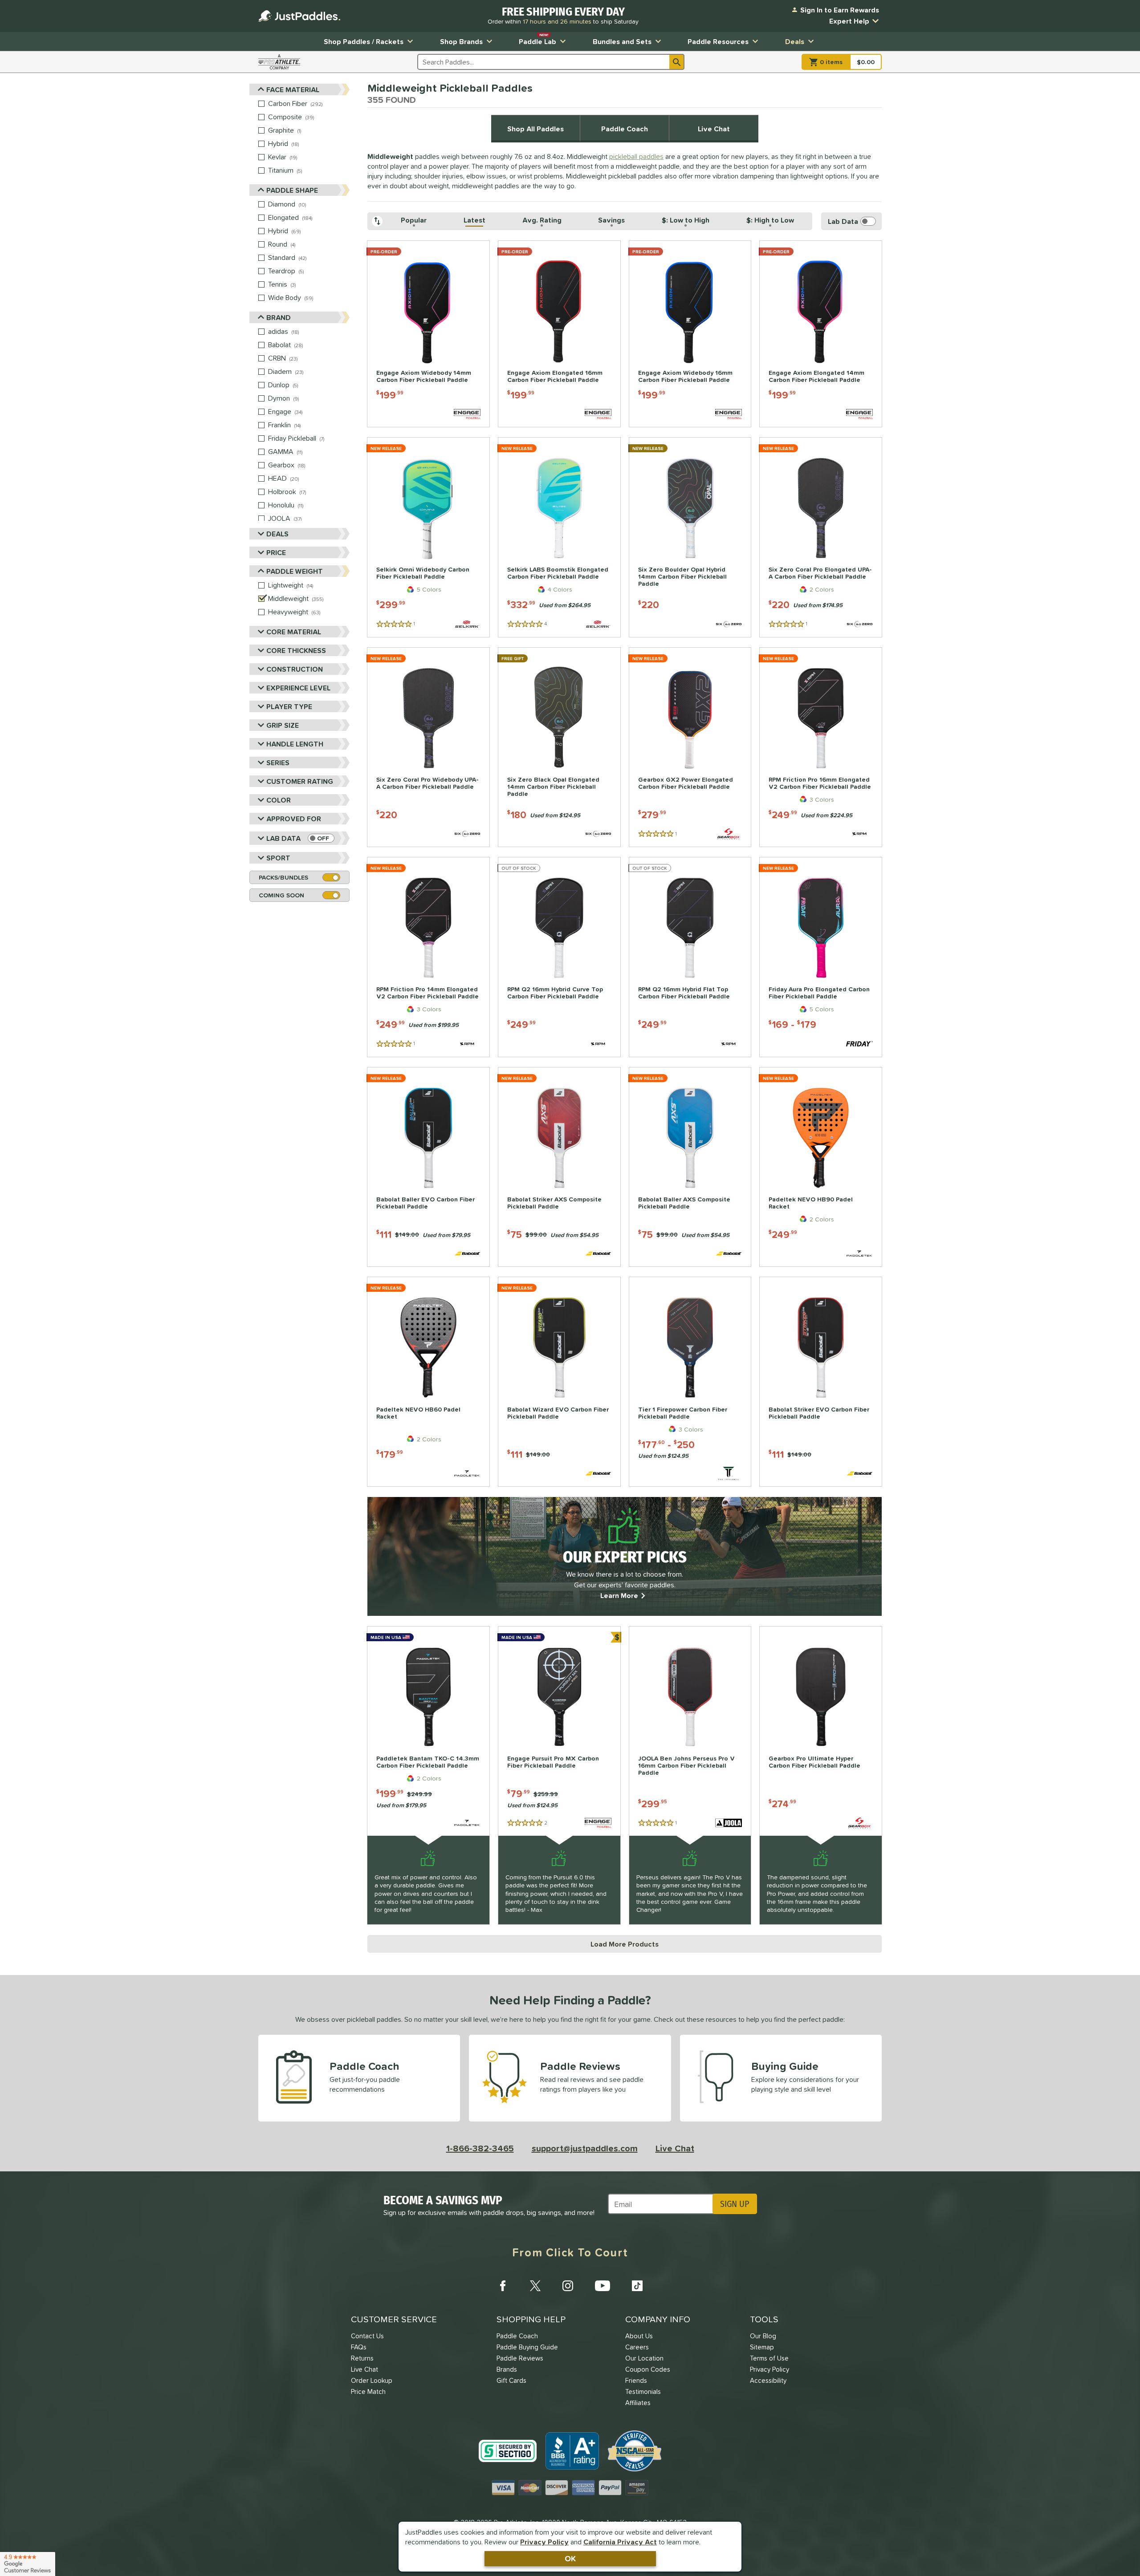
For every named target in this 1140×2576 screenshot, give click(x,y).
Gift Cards (511, 2380)
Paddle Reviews (520, 2358)
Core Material (294, 632)
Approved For (294, 819)
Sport (278, 858)
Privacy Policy (544, 2542)
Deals (795, 41)
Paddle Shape (292, 190)
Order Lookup (372, 2380)
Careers (637, 2347)
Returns (362, 2358)
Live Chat (714, 129)
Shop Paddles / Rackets (364, 41)
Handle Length (295, 744)
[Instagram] (568, 2286)
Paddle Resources (718, 41)
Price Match (368, 2391)
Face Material (293, 89)
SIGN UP (735, 2204)
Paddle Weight (295, 571)
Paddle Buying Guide (527, 2347)
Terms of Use (769, 2358)
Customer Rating (300, 781)
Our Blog (763, 2336)
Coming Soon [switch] (281, 895)
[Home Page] (299, 16)
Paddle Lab (537, 39)
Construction (295, 669)
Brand (279, 317)
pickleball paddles (636, 156)
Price (276, 552)
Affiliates (638, 2403)
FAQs (359, 2347)
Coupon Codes (648, 2369)
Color (279, 800)
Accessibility (768, 2380)
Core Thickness (296, 650)
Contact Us (367, 2336)
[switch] (321, 838)
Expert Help (849, 21)
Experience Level (298, 688)
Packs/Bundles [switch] (283, 877)
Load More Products (625, 1944)
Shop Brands (461, 41)
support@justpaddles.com (585, 2148)
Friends (636, 2380)
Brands (507, 2369)
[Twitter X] (535, 2286)
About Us (639, 2336)
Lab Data (283, 838)
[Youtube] (603, 2286)
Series (278, 763)
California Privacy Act (620, 2542)
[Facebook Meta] (503, 2286)
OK (570, 2558)
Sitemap (762, 2347)
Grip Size (283, 725)
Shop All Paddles (535, 129)
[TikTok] (637, 2286)
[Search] (677, 62)
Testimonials (643, 2391)
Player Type (289, 706)
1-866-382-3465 (480, 2148)
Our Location (644, 2358)
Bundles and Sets (622, 41)
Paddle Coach (625, 129)
